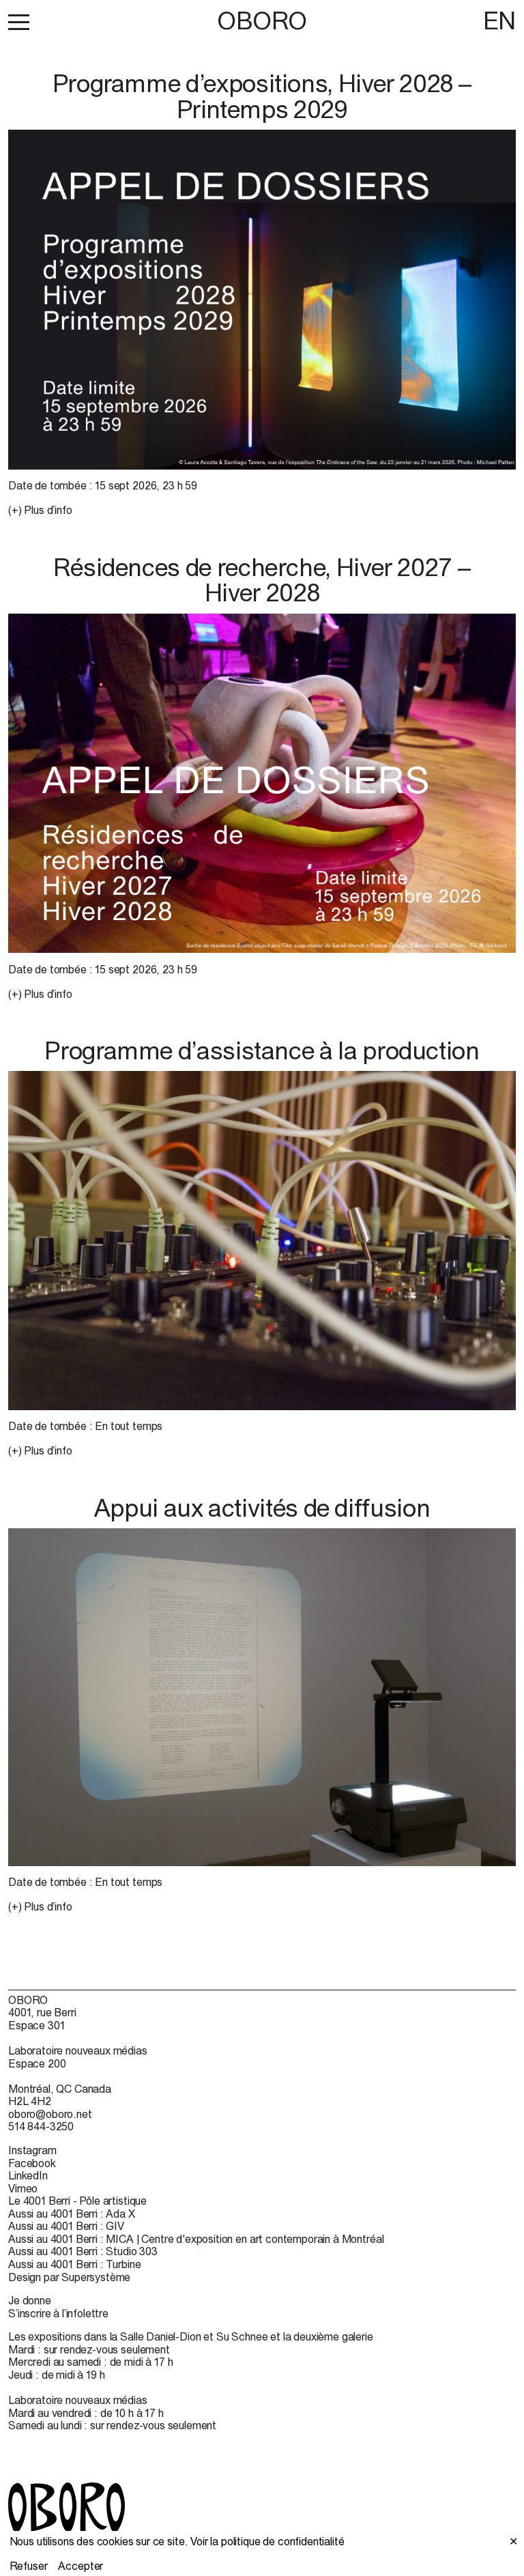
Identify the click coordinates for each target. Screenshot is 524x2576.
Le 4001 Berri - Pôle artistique (77, 2201)
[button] (19, 22)
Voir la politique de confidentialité (267, 2541)
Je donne (30, 2300)
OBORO (262, 21)
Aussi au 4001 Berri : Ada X (72, 2214)
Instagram (32, 2150)
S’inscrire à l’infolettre (58, 2313)
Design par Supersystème (69, 2277)
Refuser (29, 2566)
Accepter (81, 2566)
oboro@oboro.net (50, 2114)
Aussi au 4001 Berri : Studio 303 (83, 2251)
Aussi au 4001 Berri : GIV (66, 2226)
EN (499, 20)
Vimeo (23, 2188)
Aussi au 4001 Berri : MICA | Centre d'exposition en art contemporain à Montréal (196, 2239)
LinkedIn (28, 2175)
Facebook (32, 2163)
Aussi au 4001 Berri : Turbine (74, 2264)
